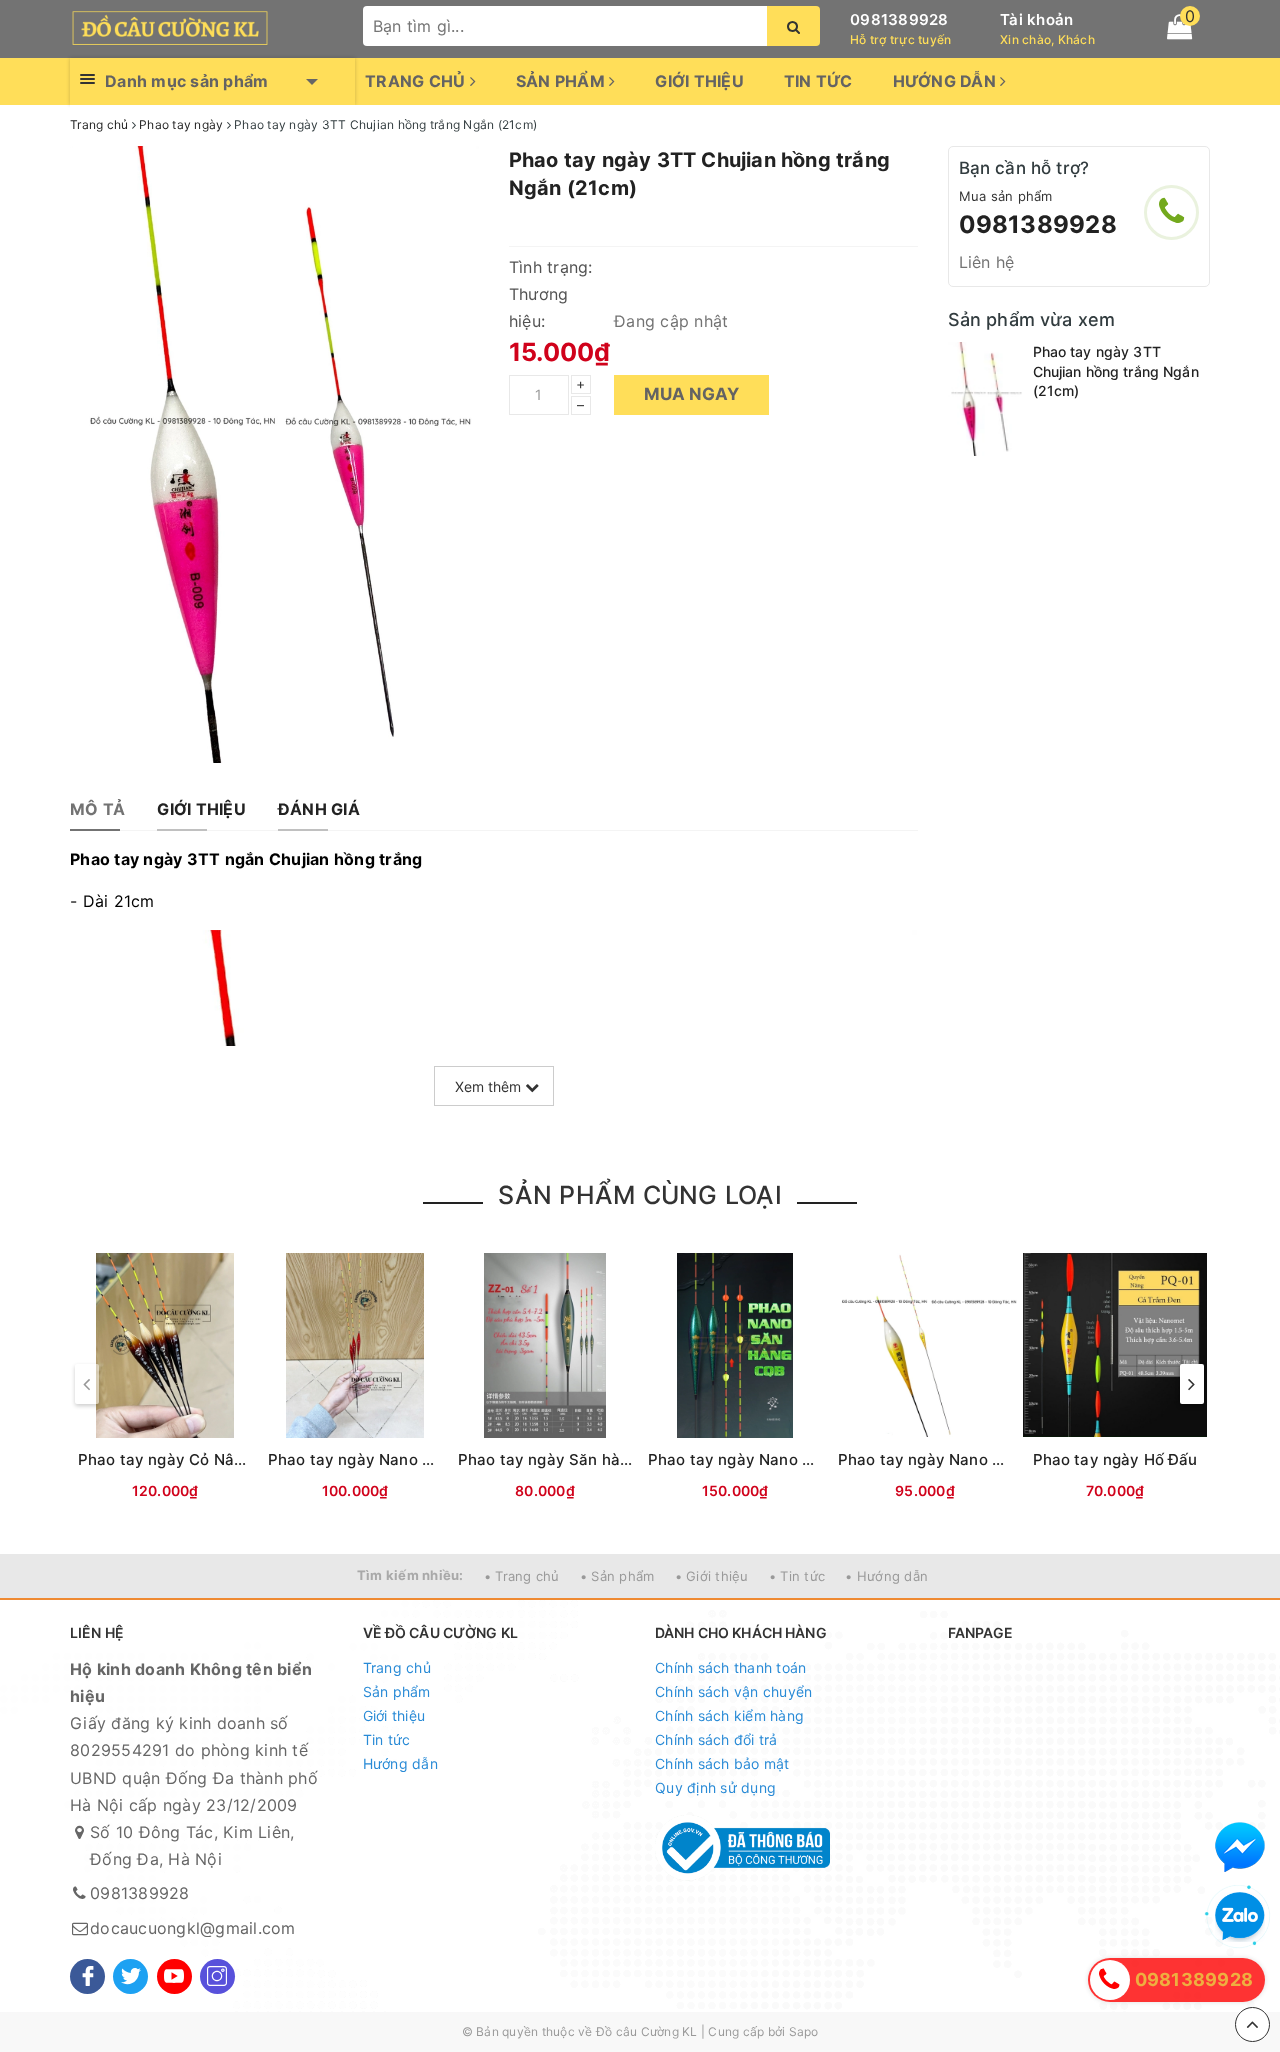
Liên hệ (987, 262)
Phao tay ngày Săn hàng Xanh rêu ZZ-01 (608, 1459)
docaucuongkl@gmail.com (193, 1928)
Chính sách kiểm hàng (729, 1715)
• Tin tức (797, 1576)
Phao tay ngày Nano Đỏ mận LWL (390, 1459)
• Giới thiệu (712, 1576)
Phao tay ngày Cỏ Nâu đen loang (199, 1459)
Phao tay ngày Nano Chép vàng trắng (976, 1459)
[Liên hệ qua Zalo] (1240, 1917)
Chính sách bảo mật (722, 1763)
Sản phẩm (562, 81)
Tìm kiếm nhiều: (410, 1575)
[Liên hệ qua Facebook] (1240, 1847)
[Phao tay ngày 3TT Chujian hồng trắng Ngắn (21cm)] (985, 399)
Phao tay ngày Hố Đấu (1115, 1459)
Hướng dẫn (947, 81)
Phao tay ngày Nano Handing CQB (774, 1459)
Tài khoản (1036, 19)
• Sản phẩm (617, 1576)
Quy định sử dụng (715, 1787)
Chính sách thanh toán (730, 1667)
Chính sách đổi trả (716, 1739)
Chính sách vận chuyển (733, 1691)
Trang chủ (417, 81)
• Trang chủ (522, 1576)
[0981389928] (1171, 212)
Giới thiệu (699, 81)
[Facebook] (87, 1976)
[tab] (97, 809)
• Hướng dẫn (886, 1576)
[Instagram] (217, 1976)
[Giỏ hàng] (1179, 27)
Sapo (804, 2031)
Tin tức (818, 81)
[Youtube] (174, 1976)
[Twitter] (130, 1976)
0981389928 (899, 19)
